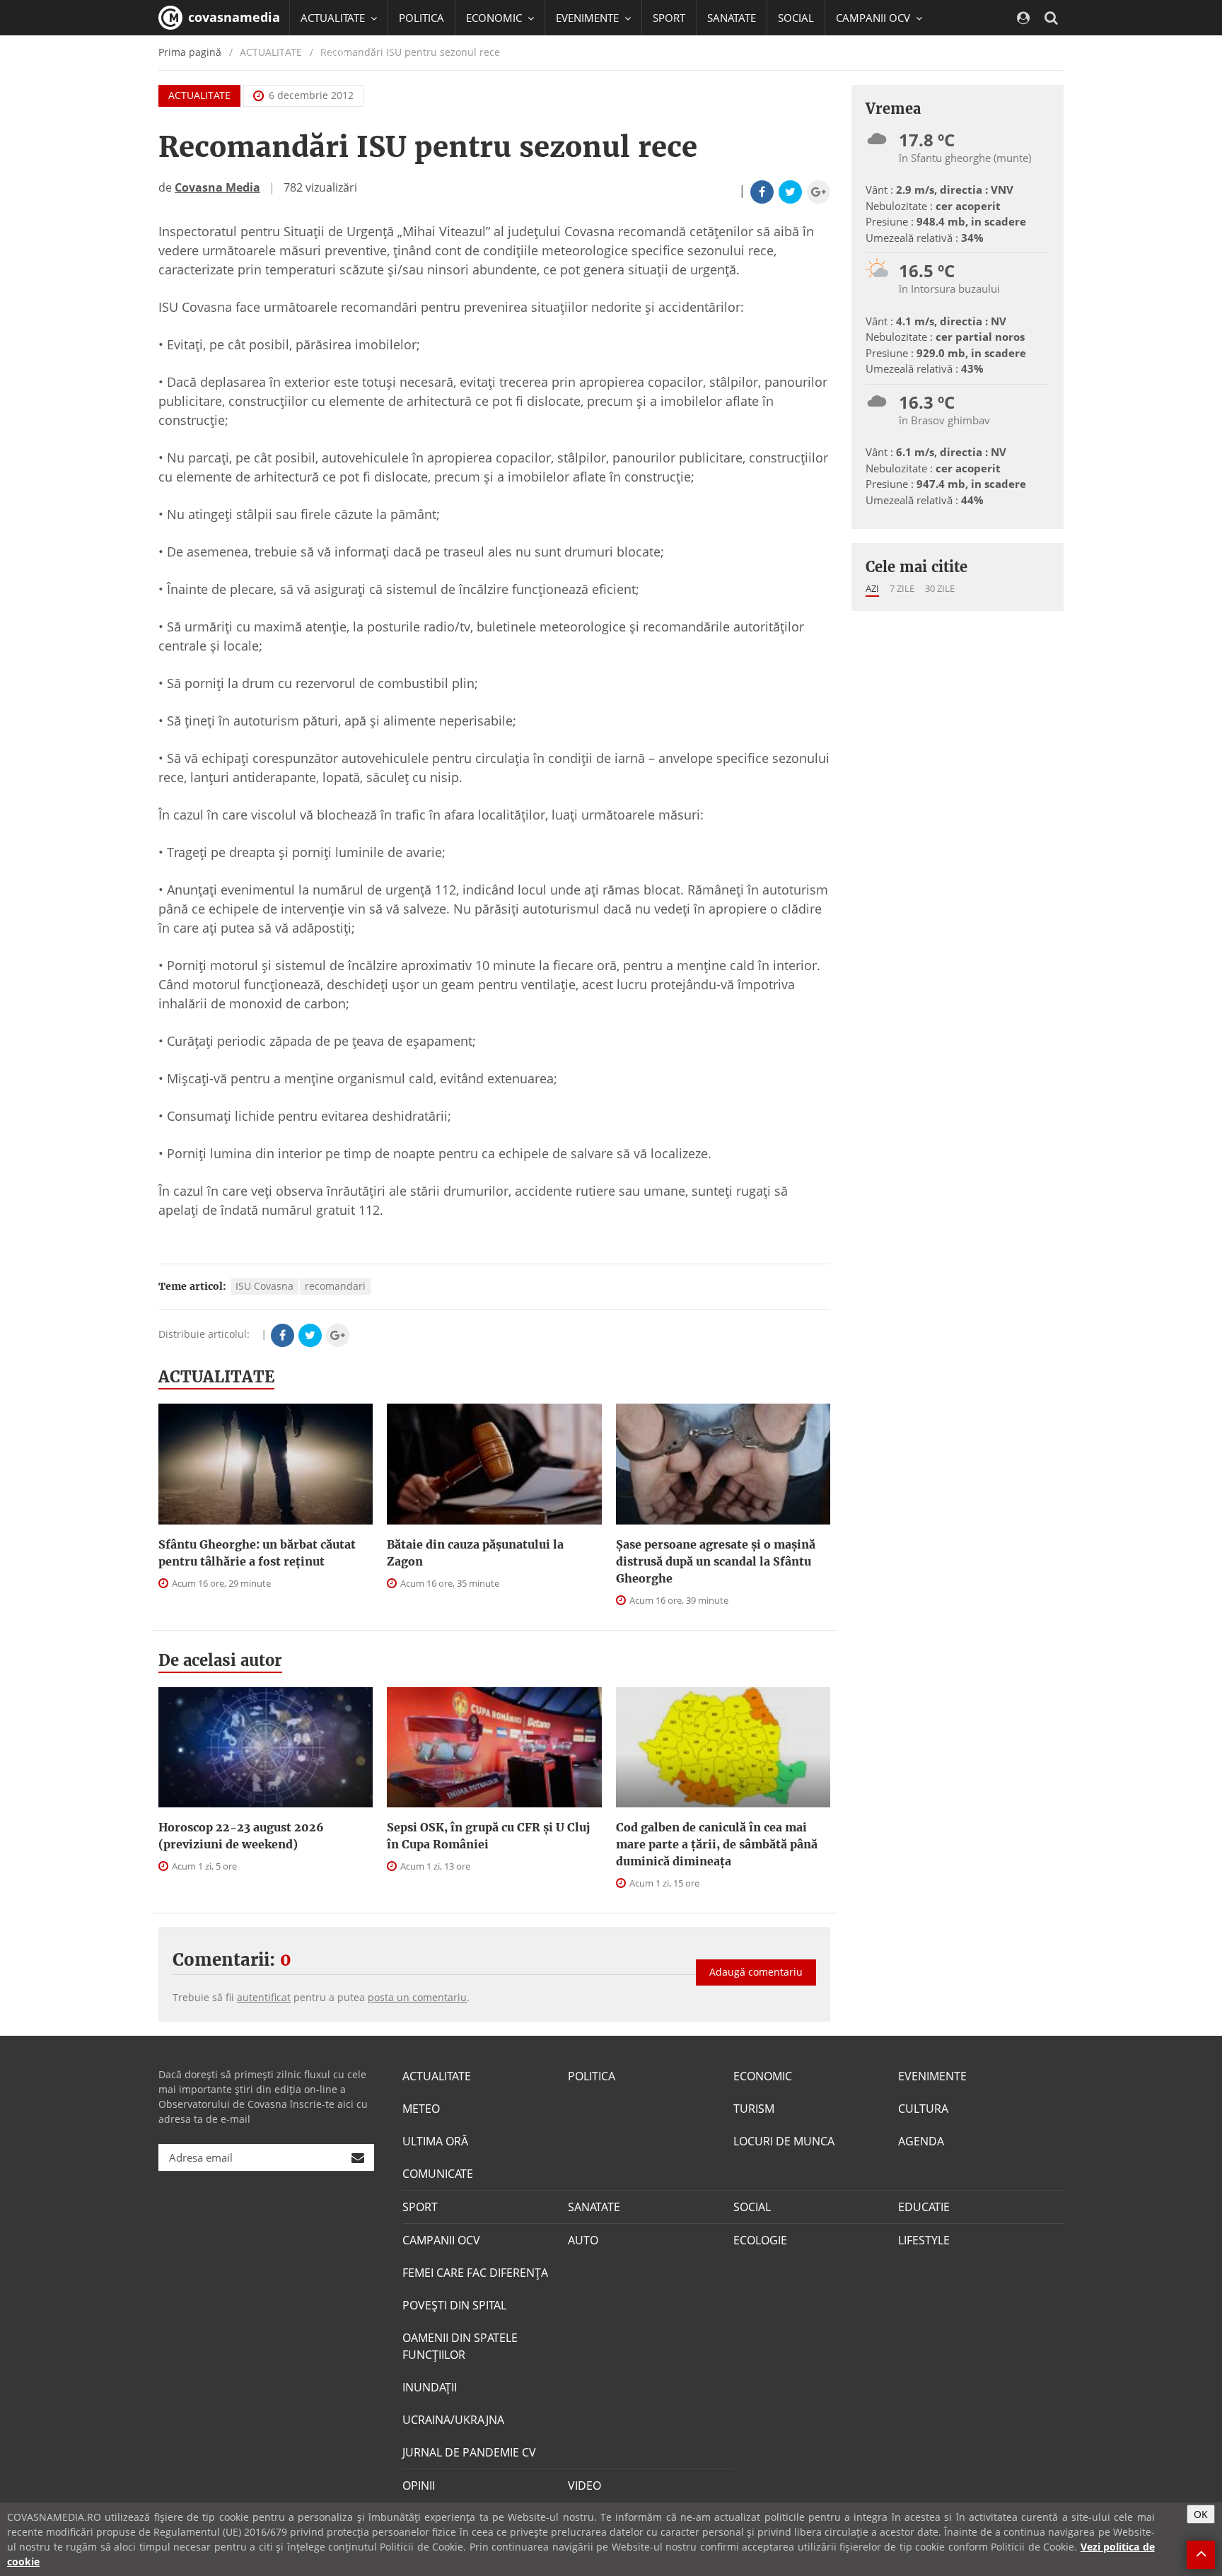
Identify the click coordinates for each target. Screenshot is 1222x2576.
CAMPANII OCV (441, 2240)
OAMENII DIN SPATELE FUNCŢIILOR (460, 2346)
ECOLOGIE (760, 2240)
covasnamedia (232, 17)
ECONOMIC (763, 2076)
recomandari (335, 1286)
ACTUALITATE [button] (334, 18)
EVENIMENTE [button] (589, 18)
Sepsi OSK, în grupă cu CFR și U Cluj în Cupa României (488, 1836)
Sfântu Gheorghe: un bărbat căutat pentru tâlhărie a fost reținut (257, 1553)
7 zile (902, 588)
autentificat (264, 1997)
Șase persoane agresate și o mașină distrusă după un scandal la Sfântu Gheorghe (716, 1561)
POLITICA (421, 18)
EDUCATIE (324, 53)
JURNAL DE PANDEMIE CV (469, 2452)
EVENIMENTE (932, 2076)
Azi (872, 588)
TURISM (754, 2109)
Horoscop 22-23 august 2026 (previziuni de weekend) (241, 1836)
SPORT (669, 18)
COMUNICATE (438, 2174)
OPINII (419, 2485)
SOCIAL (796, 18)
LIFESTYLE (924, 2240)
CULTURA (923, 2109)
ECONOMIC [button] (495, 18)
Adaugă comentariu (756, 1972)
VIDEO (584, 2485)
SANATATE (732, 18)
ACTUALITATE (199, 95)
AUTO (583, 2240)
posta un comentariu (417, 1997)
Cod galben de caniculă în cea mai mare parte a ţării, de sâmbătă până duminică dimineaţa (717, 1844)
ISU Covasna (264, 1286)
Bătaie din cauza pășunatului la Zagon (475, 1553)
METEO (421, 2109)
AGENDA (921, 2141)
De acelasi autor (220, 1660)
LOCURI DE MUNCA (784, 2141)
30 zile (940, 588)
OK (1201, 2514)
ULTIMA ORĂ (435, 2141)
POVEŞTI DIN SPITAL (454, 2305)
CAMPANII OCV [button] (874, 18)
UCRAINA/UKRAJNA (453, 2420)
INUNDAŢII (430, 2387)
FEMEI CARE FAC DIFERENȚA (475, 2273)
